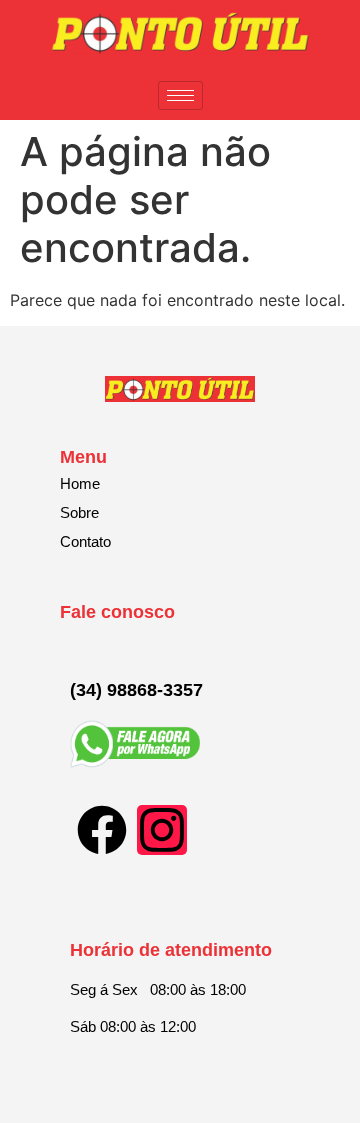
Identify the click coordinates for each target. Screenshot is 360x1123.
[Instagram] (162, 830)
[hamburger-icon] (180, 95)
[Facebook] (102, 830)
